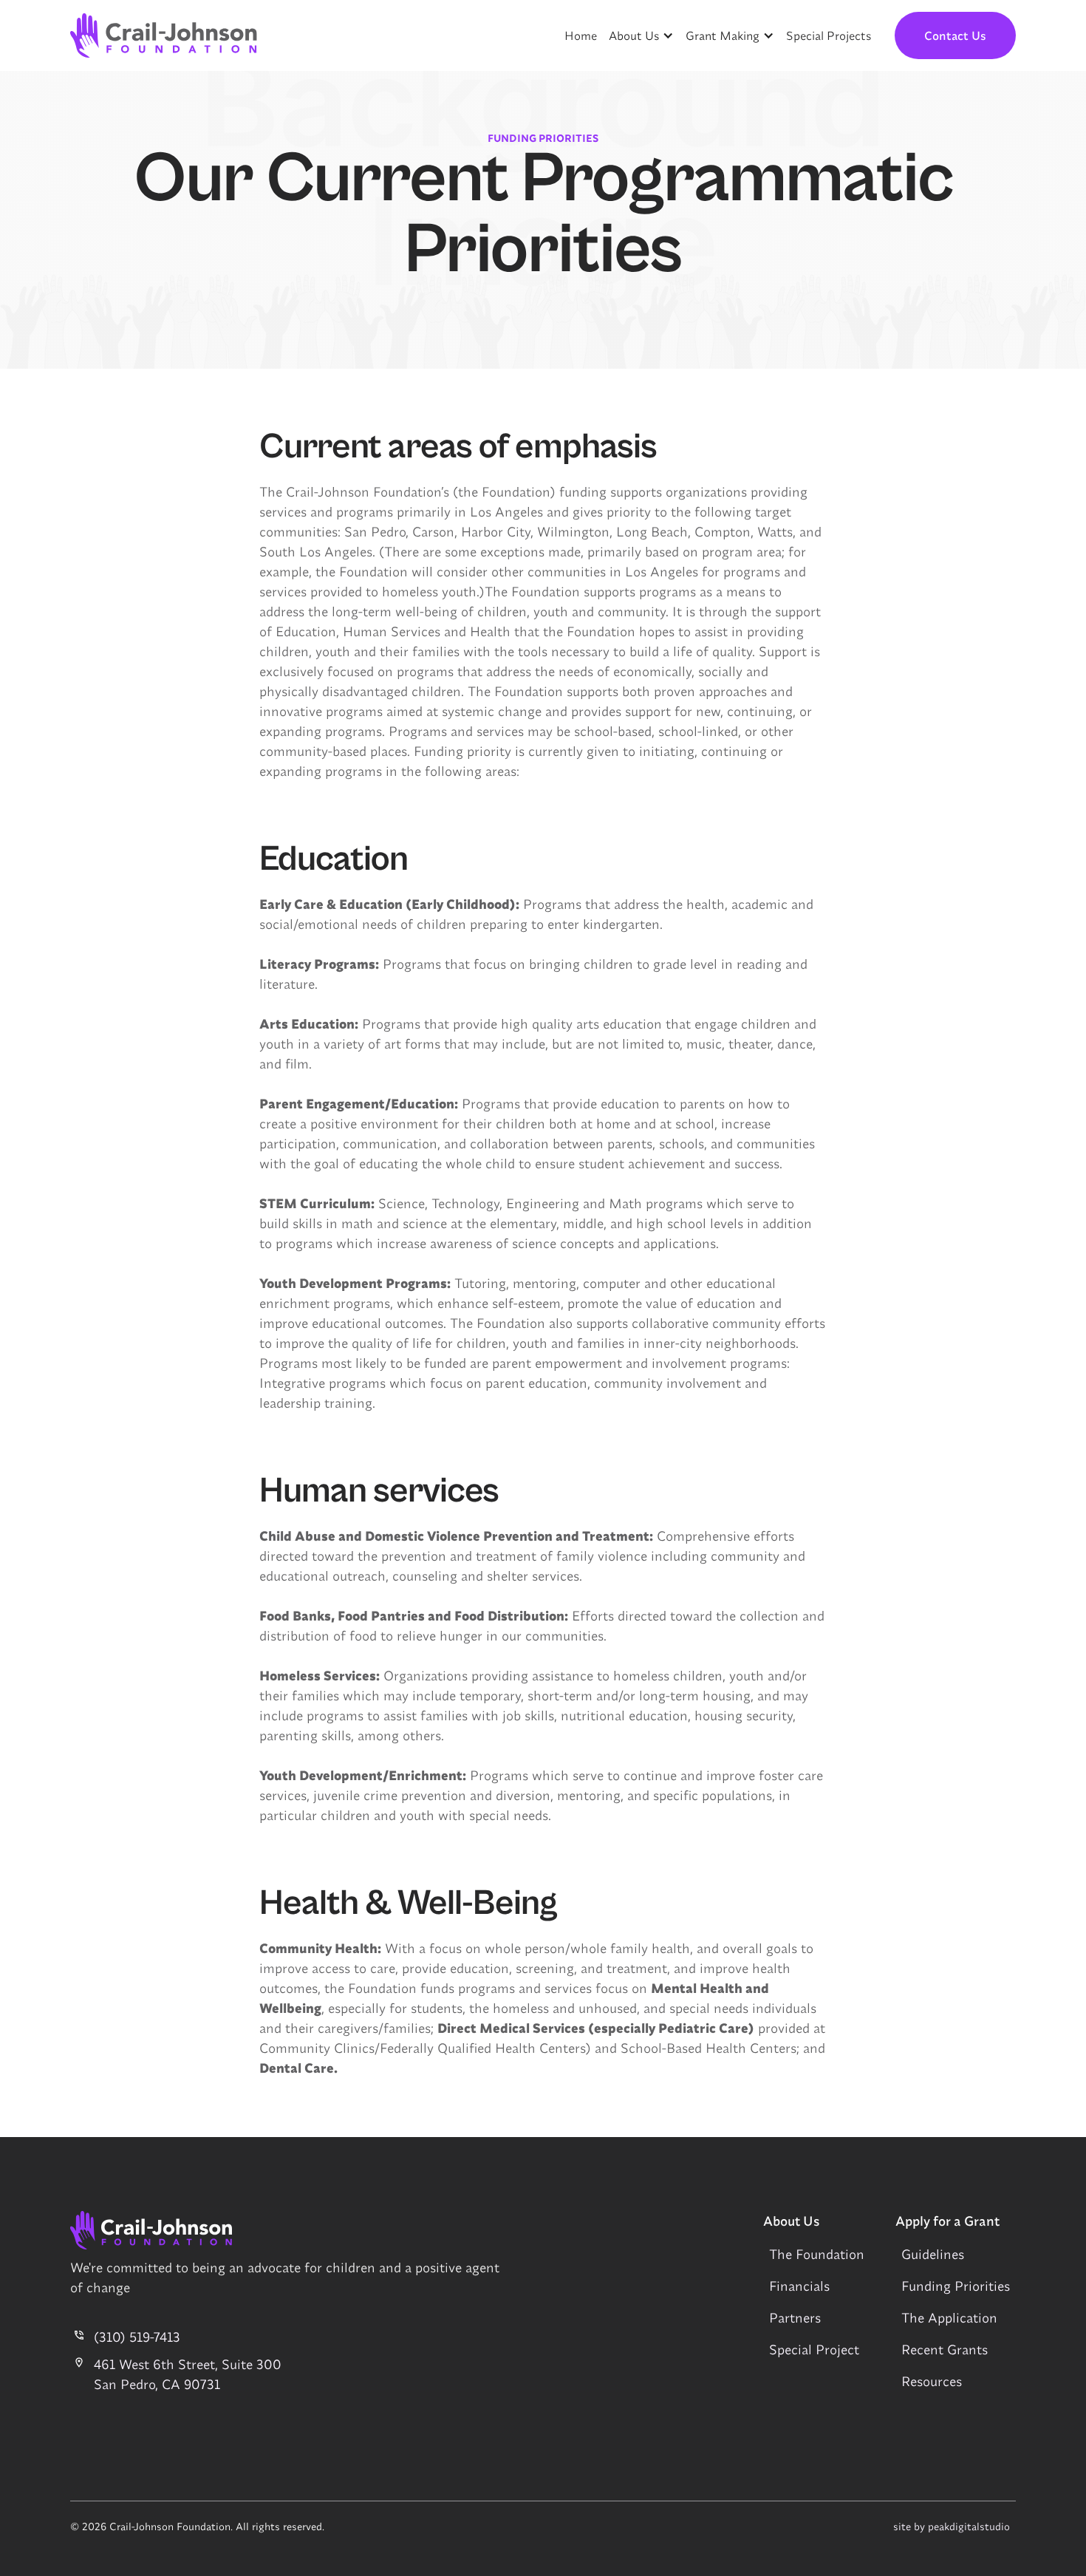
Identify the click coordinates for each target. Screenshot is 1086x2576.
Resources (932, 2381)
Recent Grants (945, 2350)
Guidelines (933, 2254)
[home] (164, 35)
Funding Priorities (956, 2286)
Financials (799, 2286)
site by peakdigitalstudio (952, 2526)
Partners (795, 2318)
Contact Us (955, 35)
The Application (949, 2318)
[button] (641, 35)
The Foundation (817, 2254)
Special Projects (829, 35)
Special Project (814, 2350)
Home (581, 35)
